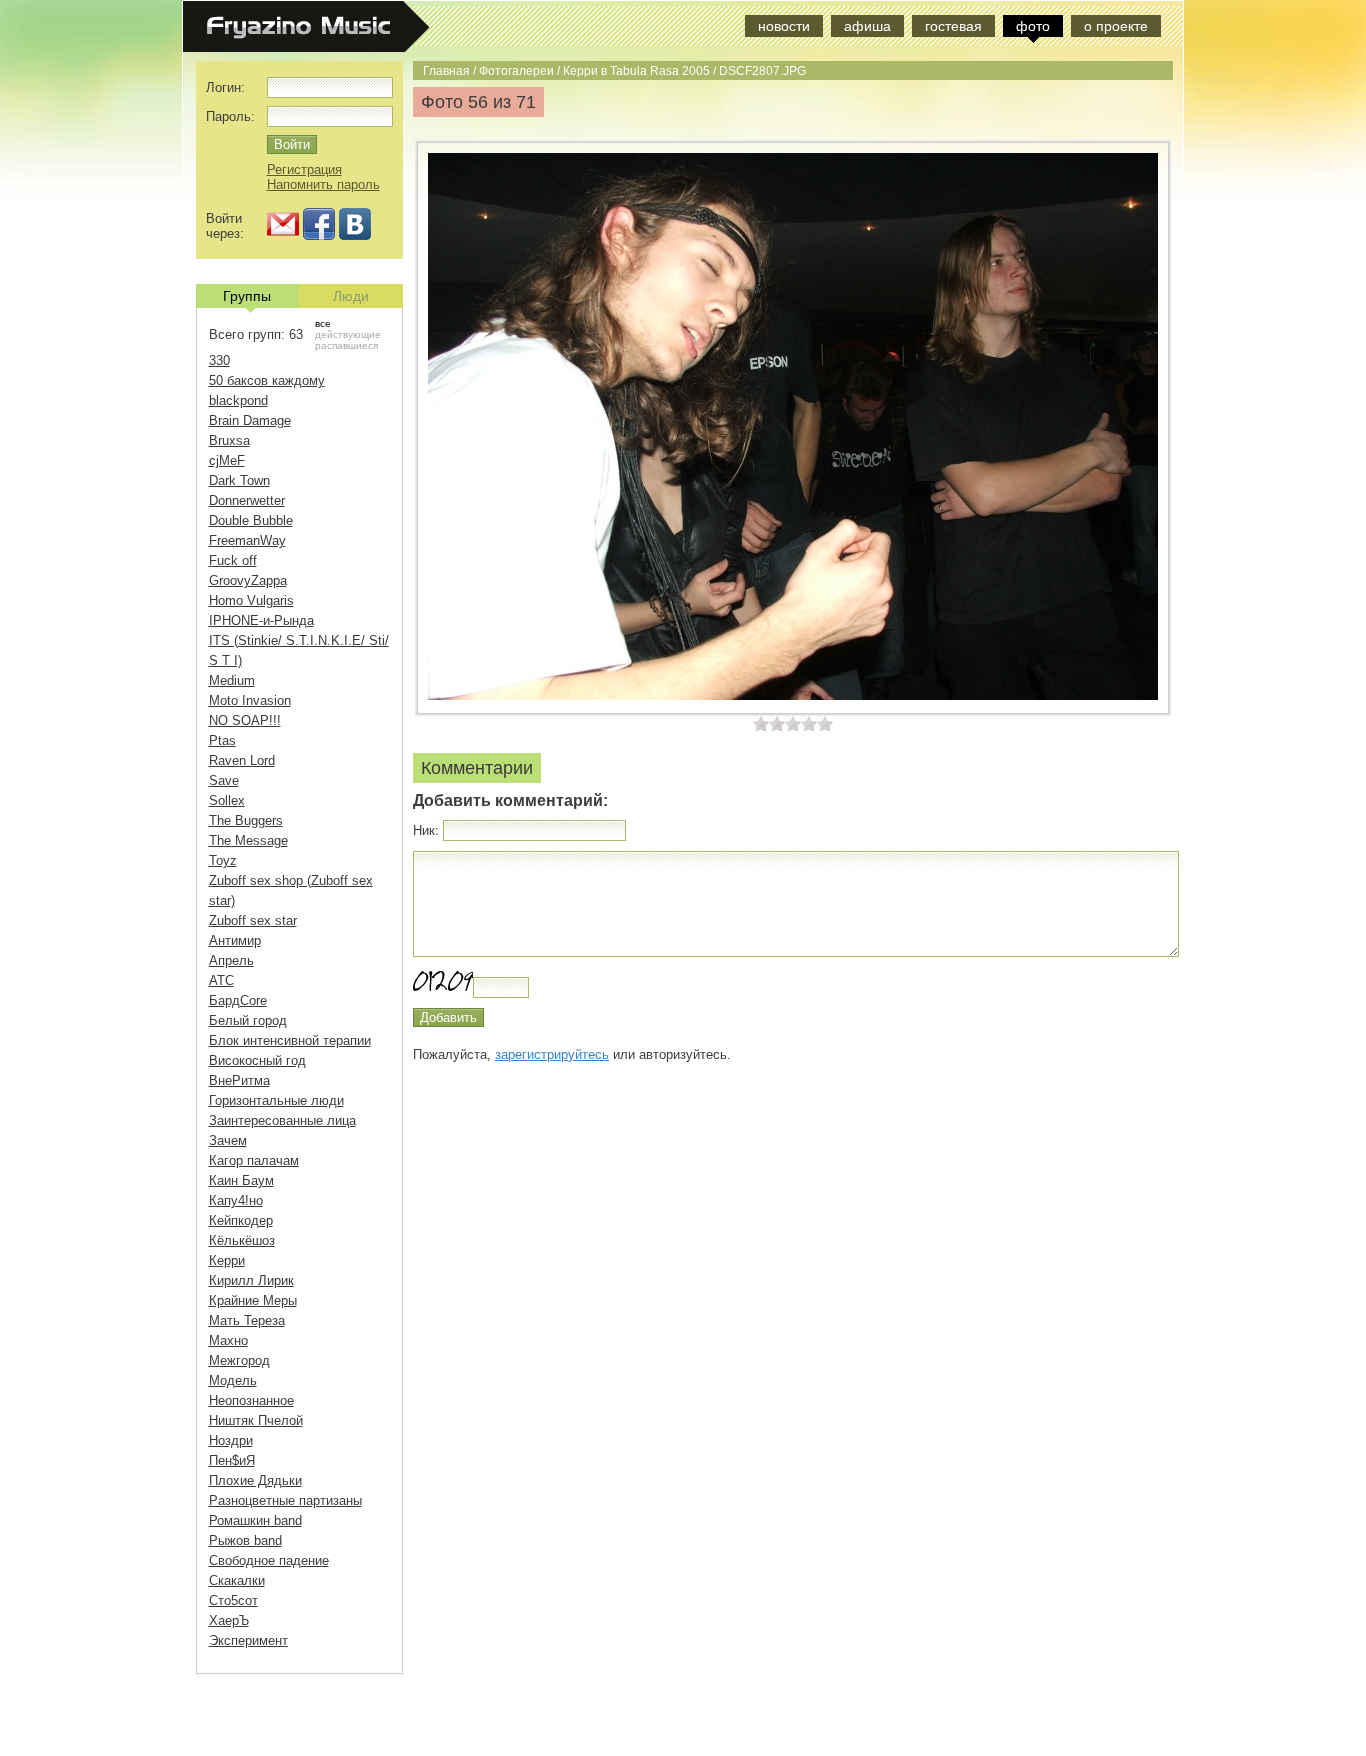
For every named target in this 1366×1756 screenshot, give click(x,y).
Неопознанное (251, 1400)
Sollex (227, 800)
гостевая (953, 26)
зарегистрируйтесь (552, 1054)
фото (1033, 26)
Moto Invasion (250, 700)
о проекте (1116, 26)
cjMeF (227, 460)
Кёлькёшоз (242, 1240)
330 (219, 360)
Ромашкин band (255, 1520)
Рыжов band (245, 1540)
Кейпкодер (241, 1220)
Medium (232, 680)
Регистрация (304, 169)
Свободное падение (269, 1560)
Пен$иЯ (232, 1460)
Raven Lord (242, 760)
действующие (348, 334)
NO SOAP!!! (245, 720)
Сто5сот (233, 1600)
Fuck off (233, 560)
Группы (247, 296)
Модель (233, 1380)
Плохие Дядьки (255, 1480)
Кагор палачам (254, 1160)
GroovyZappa (248, 580)
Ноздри (231, 1440)
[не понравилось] (769, 723)
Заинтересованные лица (282, 1120)
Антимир (235, 940)
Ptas (222, 740)
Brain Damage (250, 420)
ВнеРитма (239, 1080)
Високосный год (257, 1060)
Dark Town (239, 480)
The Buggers (246, 820)
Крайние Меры (253, 1300)
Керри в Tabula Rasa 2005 (636, 70)
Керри (227, 1260)
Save (224, 780)
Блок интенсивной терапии (290, 1040)
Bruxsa (229, 440)
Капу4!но (236, 1200)
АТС (221, 980)
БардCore (238, 1000)
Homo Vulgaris (251, 600)
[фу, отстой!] (761, 723)
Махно (228, 1340)
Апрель (231, 960)
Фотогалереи (516, 70)
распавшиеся (346, 345)
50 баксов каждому (267, 380)
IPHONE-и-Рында (261, 620)
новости (784, 26)
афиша (867, 26)
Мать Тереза (247, 1320)
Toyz (223, 860)
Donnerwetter (247, 500)
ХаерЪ (229, 1620)
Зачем (228, 1140)
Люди (351, 296)
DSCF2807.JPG (762, 70)
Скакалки (237, 1580)
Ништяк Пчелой (256, 1420)
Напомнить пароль (323, 184)
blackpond (238, 400)
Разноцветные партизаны (285, 1500)
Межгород (239, 1360)
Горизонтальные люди (276, 1100)
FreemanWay (247, 540)
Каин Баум (241, 1180)
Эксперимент (248, 1640)
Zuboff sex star (253, 920)
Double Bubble (251, 520)
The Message (248, 840)
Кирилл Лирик (251, 1280)
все (323, 323)
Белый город (248, 1020)
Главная (446, 70)
